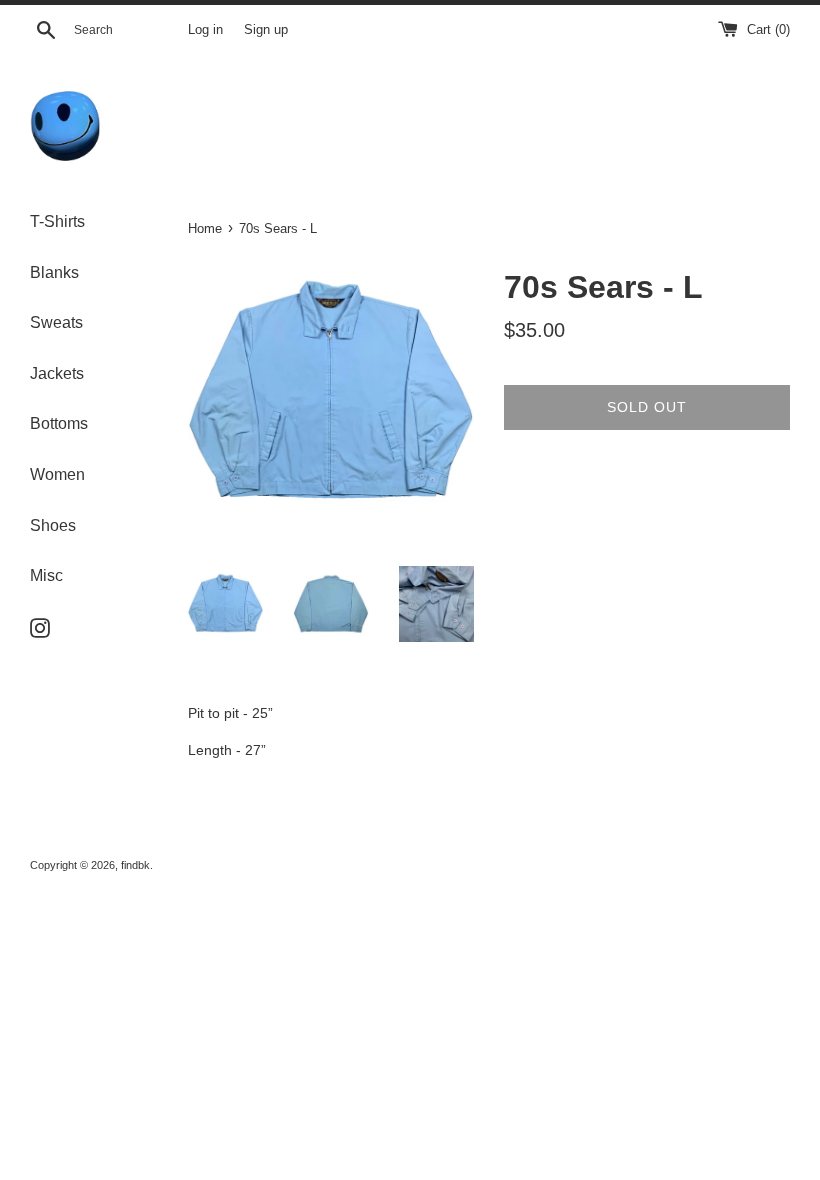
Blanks (54, 272)
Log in (205, 30)
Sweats (56, 322)
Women (57, 474)
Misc (46, 575)
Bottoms (59, 423)
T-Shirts (57, 221)
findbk (135, 865)
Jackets (57, 373)
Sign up (266, 30)
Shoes (53, 525)
